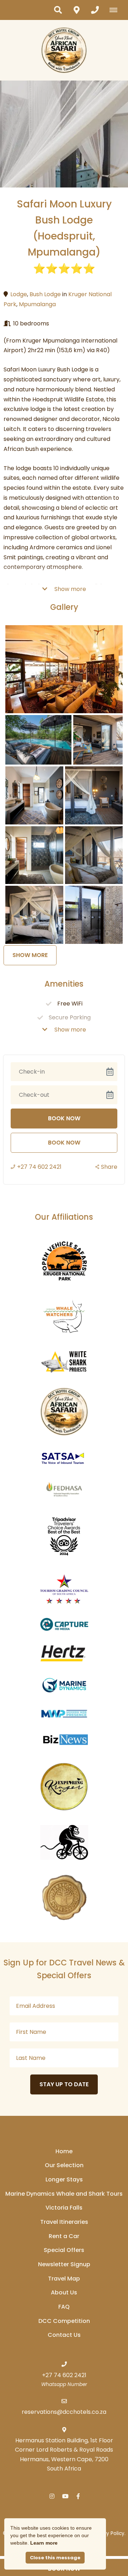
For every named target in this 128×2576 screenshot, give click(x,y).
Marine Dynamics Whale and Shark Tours (64, 2194)
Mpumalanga (37, 304)
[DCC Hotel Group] (64, 50)
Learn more (44, 2543)
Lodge (19, 294)
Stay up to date (64, 2084)
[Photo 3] (98, 740)
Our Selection (64, 2165)
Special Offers (64, 2250)
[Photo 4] (34, 795)
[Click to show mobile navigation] (116, 10)
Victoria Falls (64, 2208)
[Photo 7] (94, 855)
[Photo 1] (64, 669)
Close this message (55, 2558)
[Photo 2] (38, 740)
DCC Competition (64, 2321)
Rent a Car (64, 2236)
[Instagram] (52, 2496)
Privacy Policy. (109, 2533)
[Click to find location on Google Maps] (76, 10)
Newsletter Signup (64, 2264)
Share (109, 1167)
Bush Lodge (45, 294)
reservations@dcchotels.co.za (64, 2412)
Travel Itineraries (64, 2222)
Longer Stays (64, 2179)
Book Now (64, 1143)
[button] (58, 10)
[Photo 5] (94, 795)
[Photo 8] (34, 915)
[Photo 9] (94, 915)
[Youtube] (65, 2496)
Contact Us (64, 2335)
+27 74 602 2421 (39, 1167)
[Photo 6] (34, 855)
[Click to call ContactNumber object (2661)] (95, 10)
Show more (70, 589)
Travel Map (64, 2279)
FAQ (64, 2307)
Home (64, 2151)
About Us (64, 2292)
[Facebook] (78, 2496)
